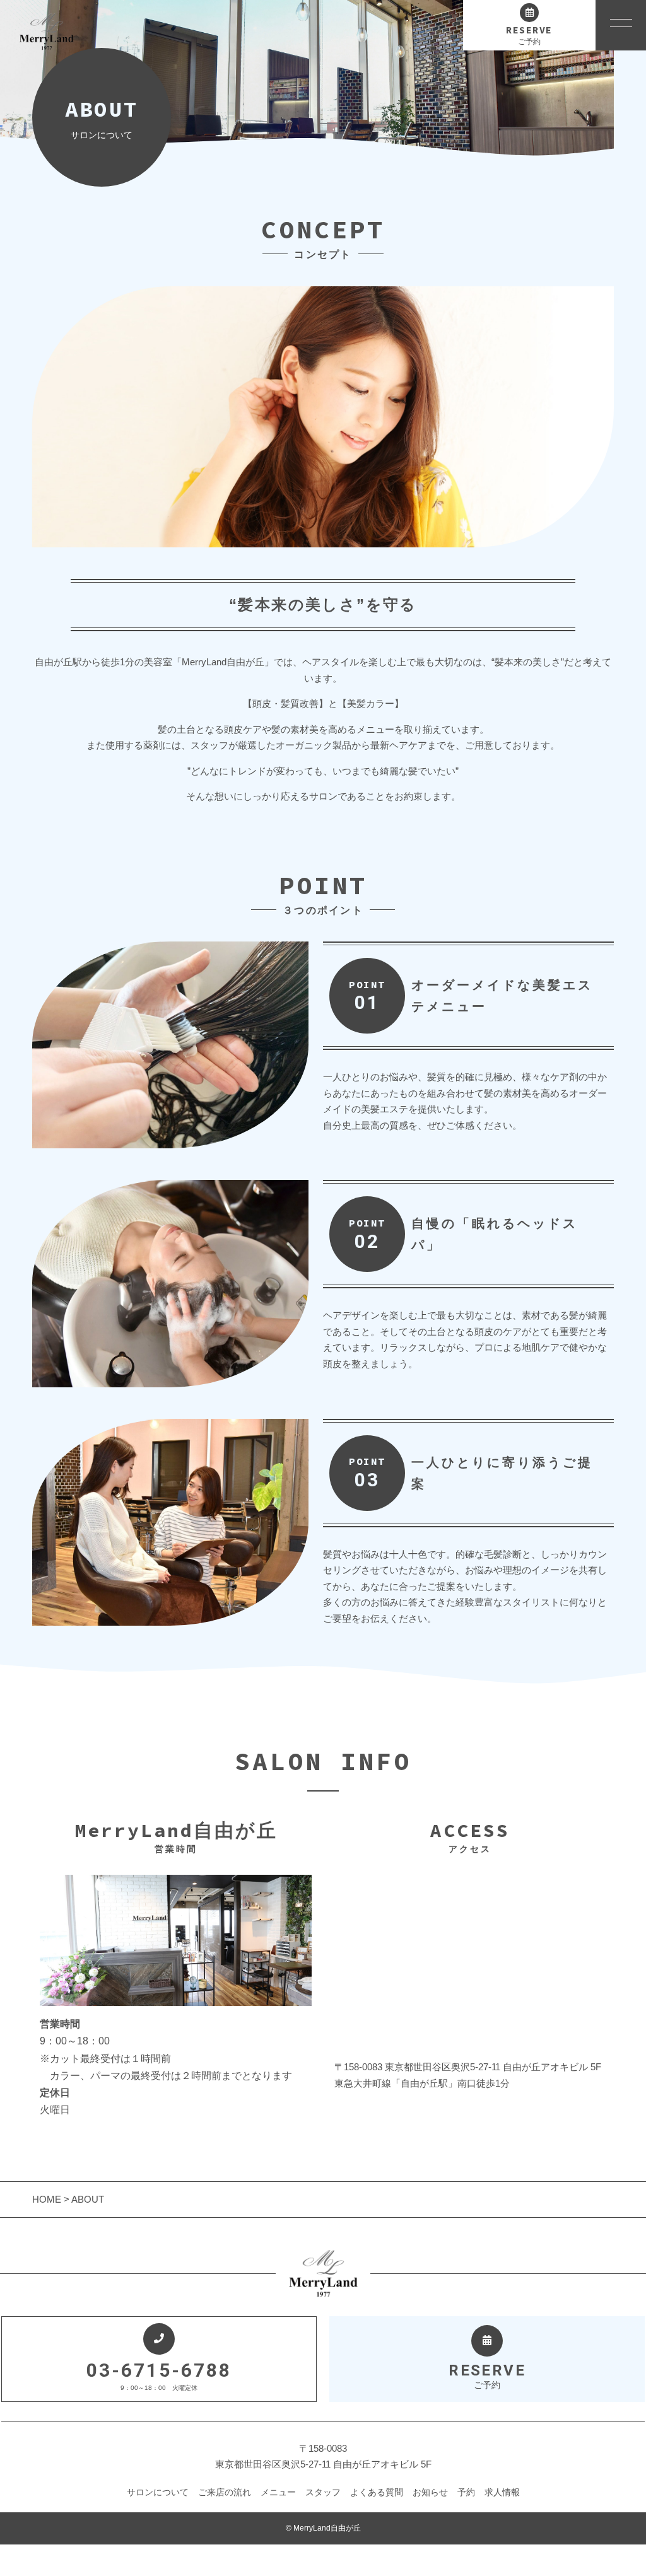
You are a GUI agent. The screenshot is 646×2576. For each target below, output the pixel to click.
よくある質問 (377, 2492)
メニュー (278, 2492)
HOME (48, 2199)
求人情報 (502, 2492)
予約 (466, 2492)
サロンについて (158, 2492)
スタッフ (323, 2492)
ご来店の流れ (225, 2492)
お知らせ (430, 2492)
